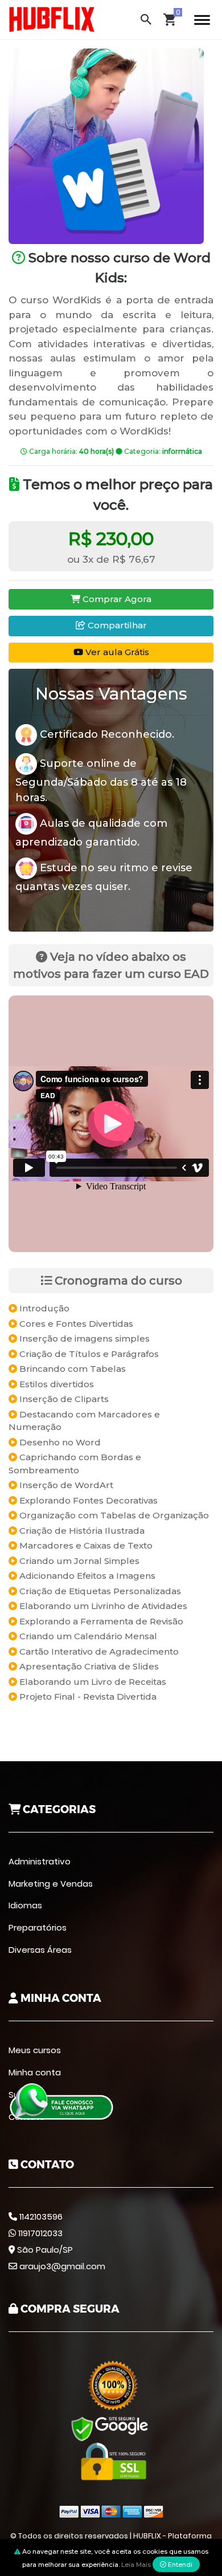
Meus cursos (35, 2050)
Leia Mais (136, 2565)
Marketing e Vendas (51, 1884)
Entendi (179, 2565)
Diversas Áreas (40, 1950)
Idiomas (25, 1905)
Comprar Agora (116, 599)
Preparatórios (38, 1927)
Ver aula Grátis (116, 652)
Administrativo (40, 1861)
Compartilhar (116, 625)
